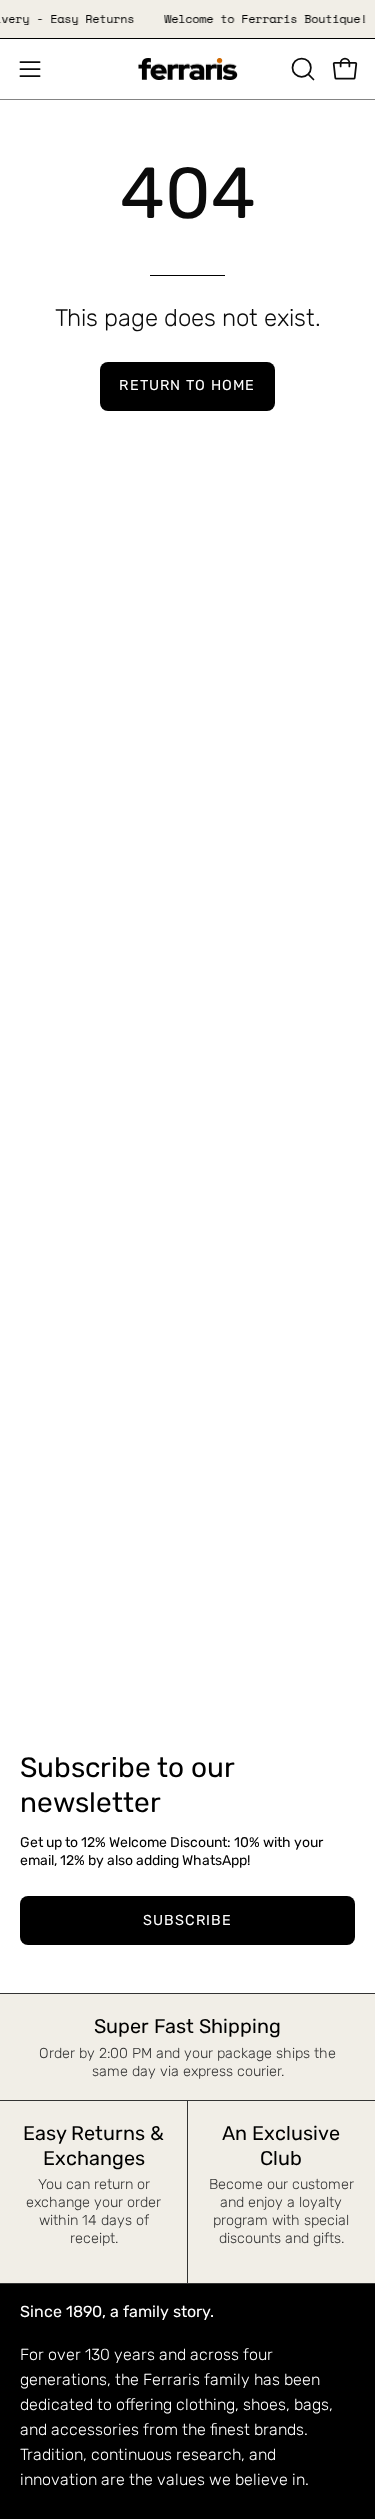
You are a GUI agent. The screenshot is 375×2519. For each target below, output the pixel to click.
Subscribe (188, 1920)
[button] (301, 69)
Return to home (187, 385)
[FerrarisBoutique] (188, 69)
